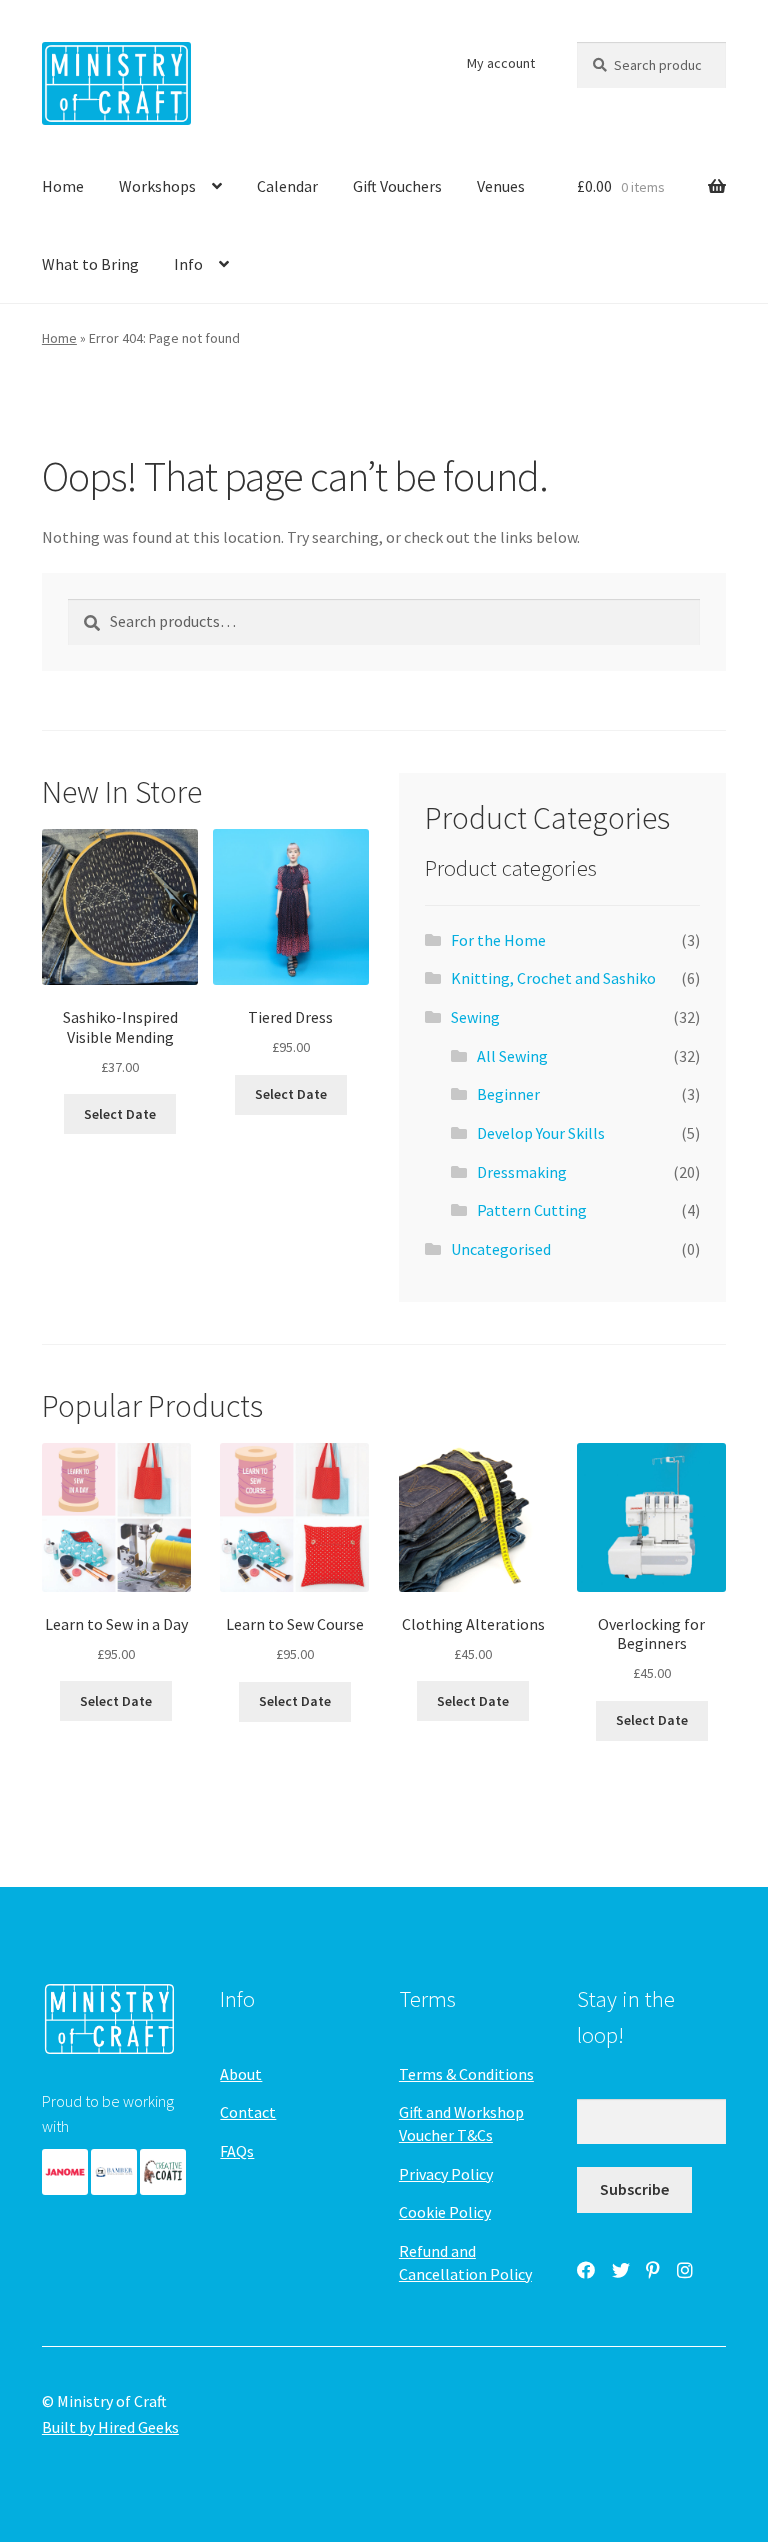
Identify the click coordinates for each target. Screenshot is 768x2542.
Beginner (508, 1094)
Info (188, 264)
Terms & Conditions (466, 2074)
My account (501, 63)
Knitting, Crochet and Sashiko (553, 978)
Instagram (685, 2270)
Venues (501, 186)
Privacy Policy (446, 2174)
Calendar (287, 186)
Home (63, 186)
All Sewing (512, 1056)
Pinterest (653, 2270)
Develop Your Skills (541, 1133)
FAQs (237, 2151)
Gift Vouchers (397, 186)
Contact (248, 2112)
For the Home (498, 940)
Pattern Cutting (532, 1210)
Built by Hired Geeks (110, 2427)
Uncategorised (501, 1249)
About (241, 2074)
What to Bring (90, 264)
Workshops (157, 186)
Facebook (586, 2270)
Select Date (120, 1114)
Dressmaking (522, 1172)
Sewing (475, 1017)
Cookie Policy (445, 2212)
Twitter (621, 2270)
